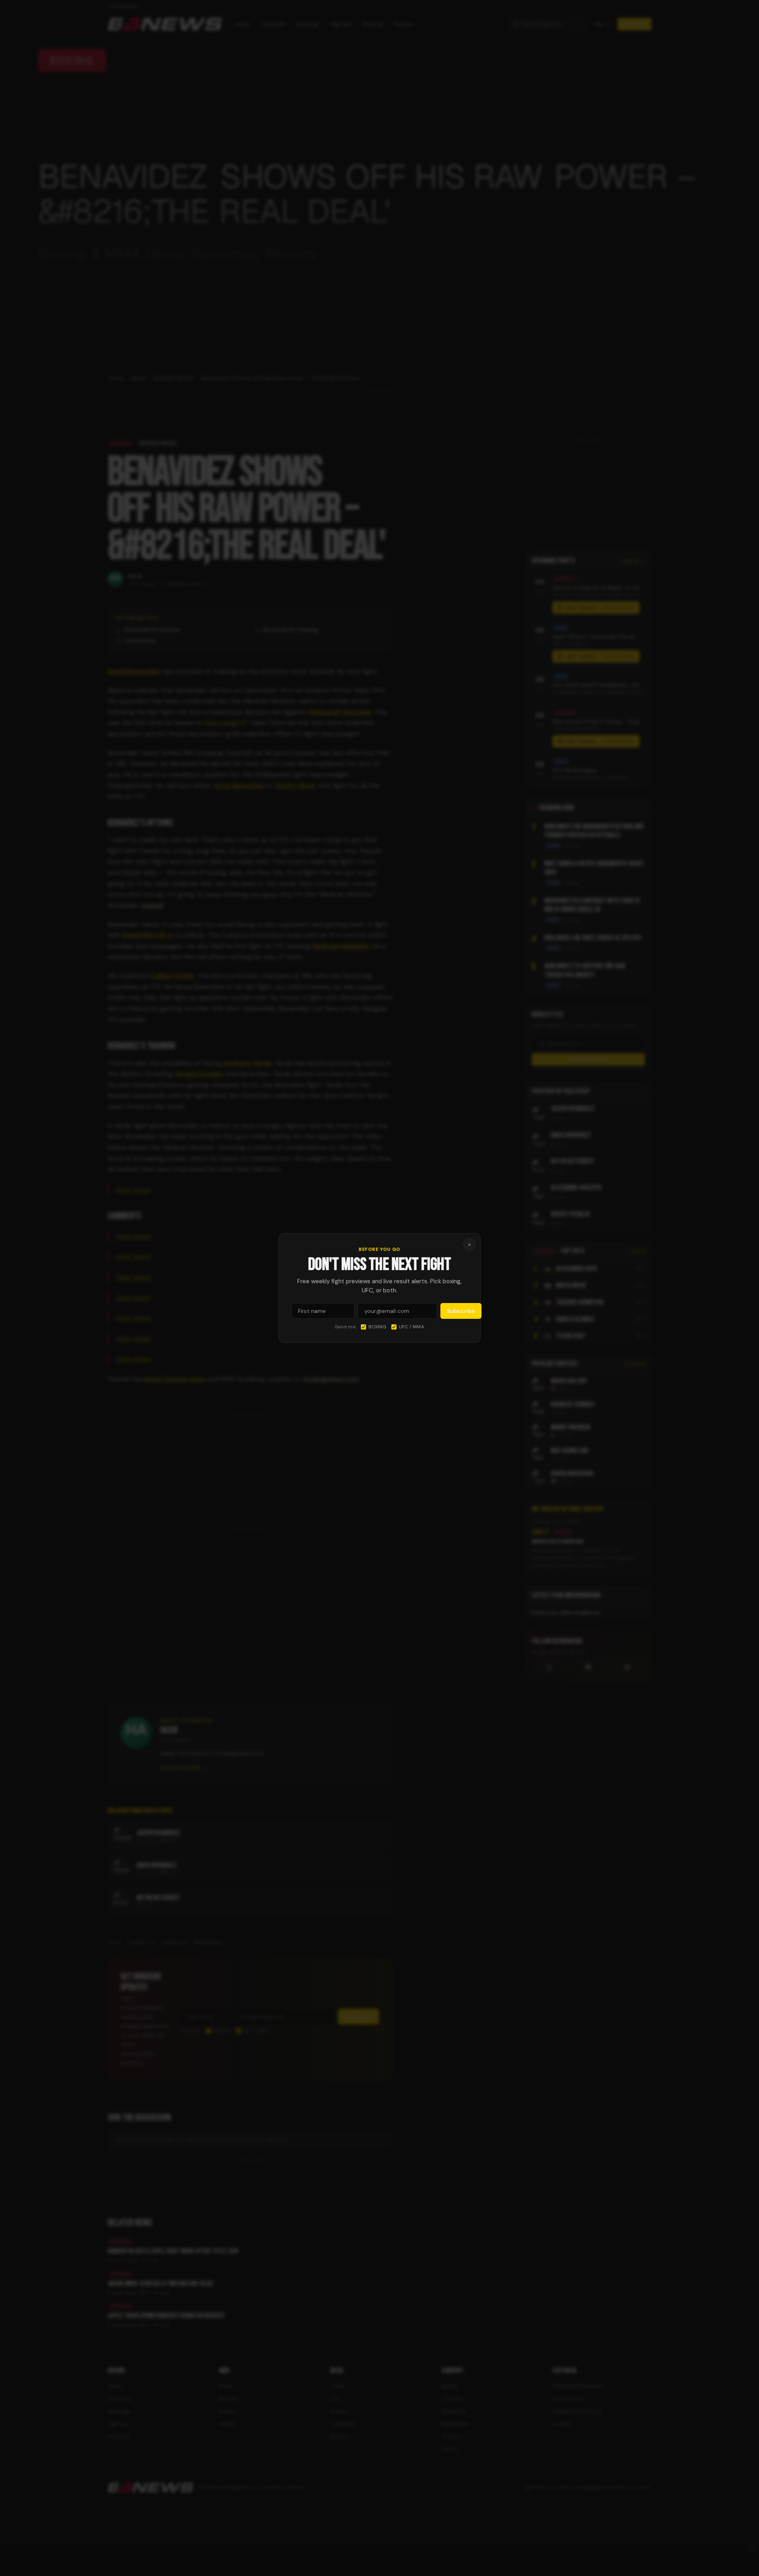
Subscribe (461, 1311)
